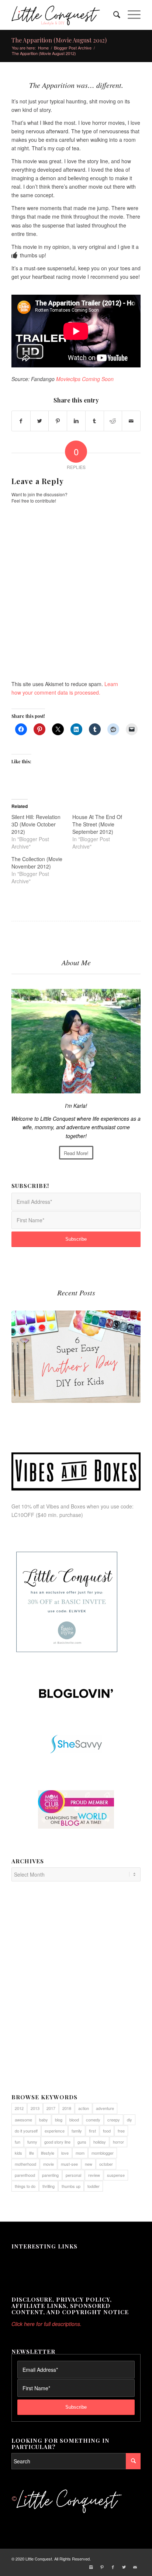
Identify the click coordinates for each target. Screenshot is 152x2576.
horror (118, 2142)
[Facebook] (113, 2567)
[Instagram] (91, 2567)
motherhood (25, 2164)
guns (82, 2142)
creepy (114, 2120)
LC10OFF (23, 1515)
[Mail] (135, 2567)
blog (59, 2120)
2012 (19, 2108)
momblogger (103, 2153)
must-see (69, 2164)
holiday (100, 2142)
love (65, 2153)
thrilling (49, 2186)
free (121, 2131)
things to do (25, 2186)
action (84, 2108)
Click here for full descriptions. (46, 2324)
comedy (93, 2120)
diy (129, 2120)
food (107, 2131)
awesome (23, 2120)
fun (18, 2142)
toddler (94, 2186)
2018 (67, 2108)
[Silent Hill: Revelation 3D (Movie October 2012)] (42, 832)
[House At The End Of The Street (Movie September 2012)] (103, 832)
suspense (116, 2175)
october (106, 2164)
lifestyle (48, 2153)
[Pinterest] (102, 2567)
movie (49, 2164)
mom (80, 2153)
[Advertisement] (76, 1991)
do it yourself (26, 2131)
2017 (51, 2108)
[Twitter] (124, 2567)
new (89, 2164)
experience (55, 2131)
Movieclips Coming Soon (85, 379)
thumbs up (71, 2186)
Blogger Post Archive (73, 48)
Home (43, 48)
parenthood (25, 2175)
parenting (50, 2175)
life (32, 2153)
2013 (35, 2108)
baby (44, 2120)
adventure (105, 2108)
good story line (57, 2142)
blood (74, 2120)
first (92, 2131)
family (77, 2131)
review (94, 2175)
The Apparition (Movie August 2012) (59, 40)
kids (18, 2153)
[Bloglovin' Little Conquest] (76, 1693)
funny (32, 2142)
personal (73, 2175)
